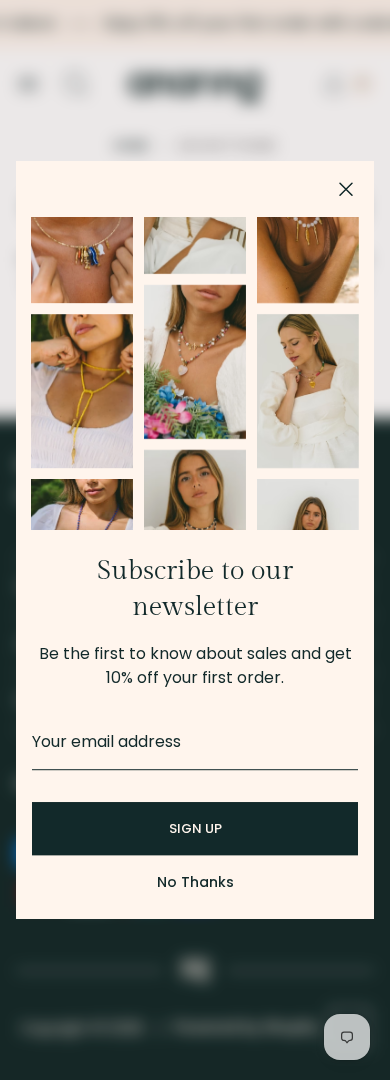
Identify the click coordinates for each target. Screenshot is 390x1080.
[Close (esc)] (346, 189)
